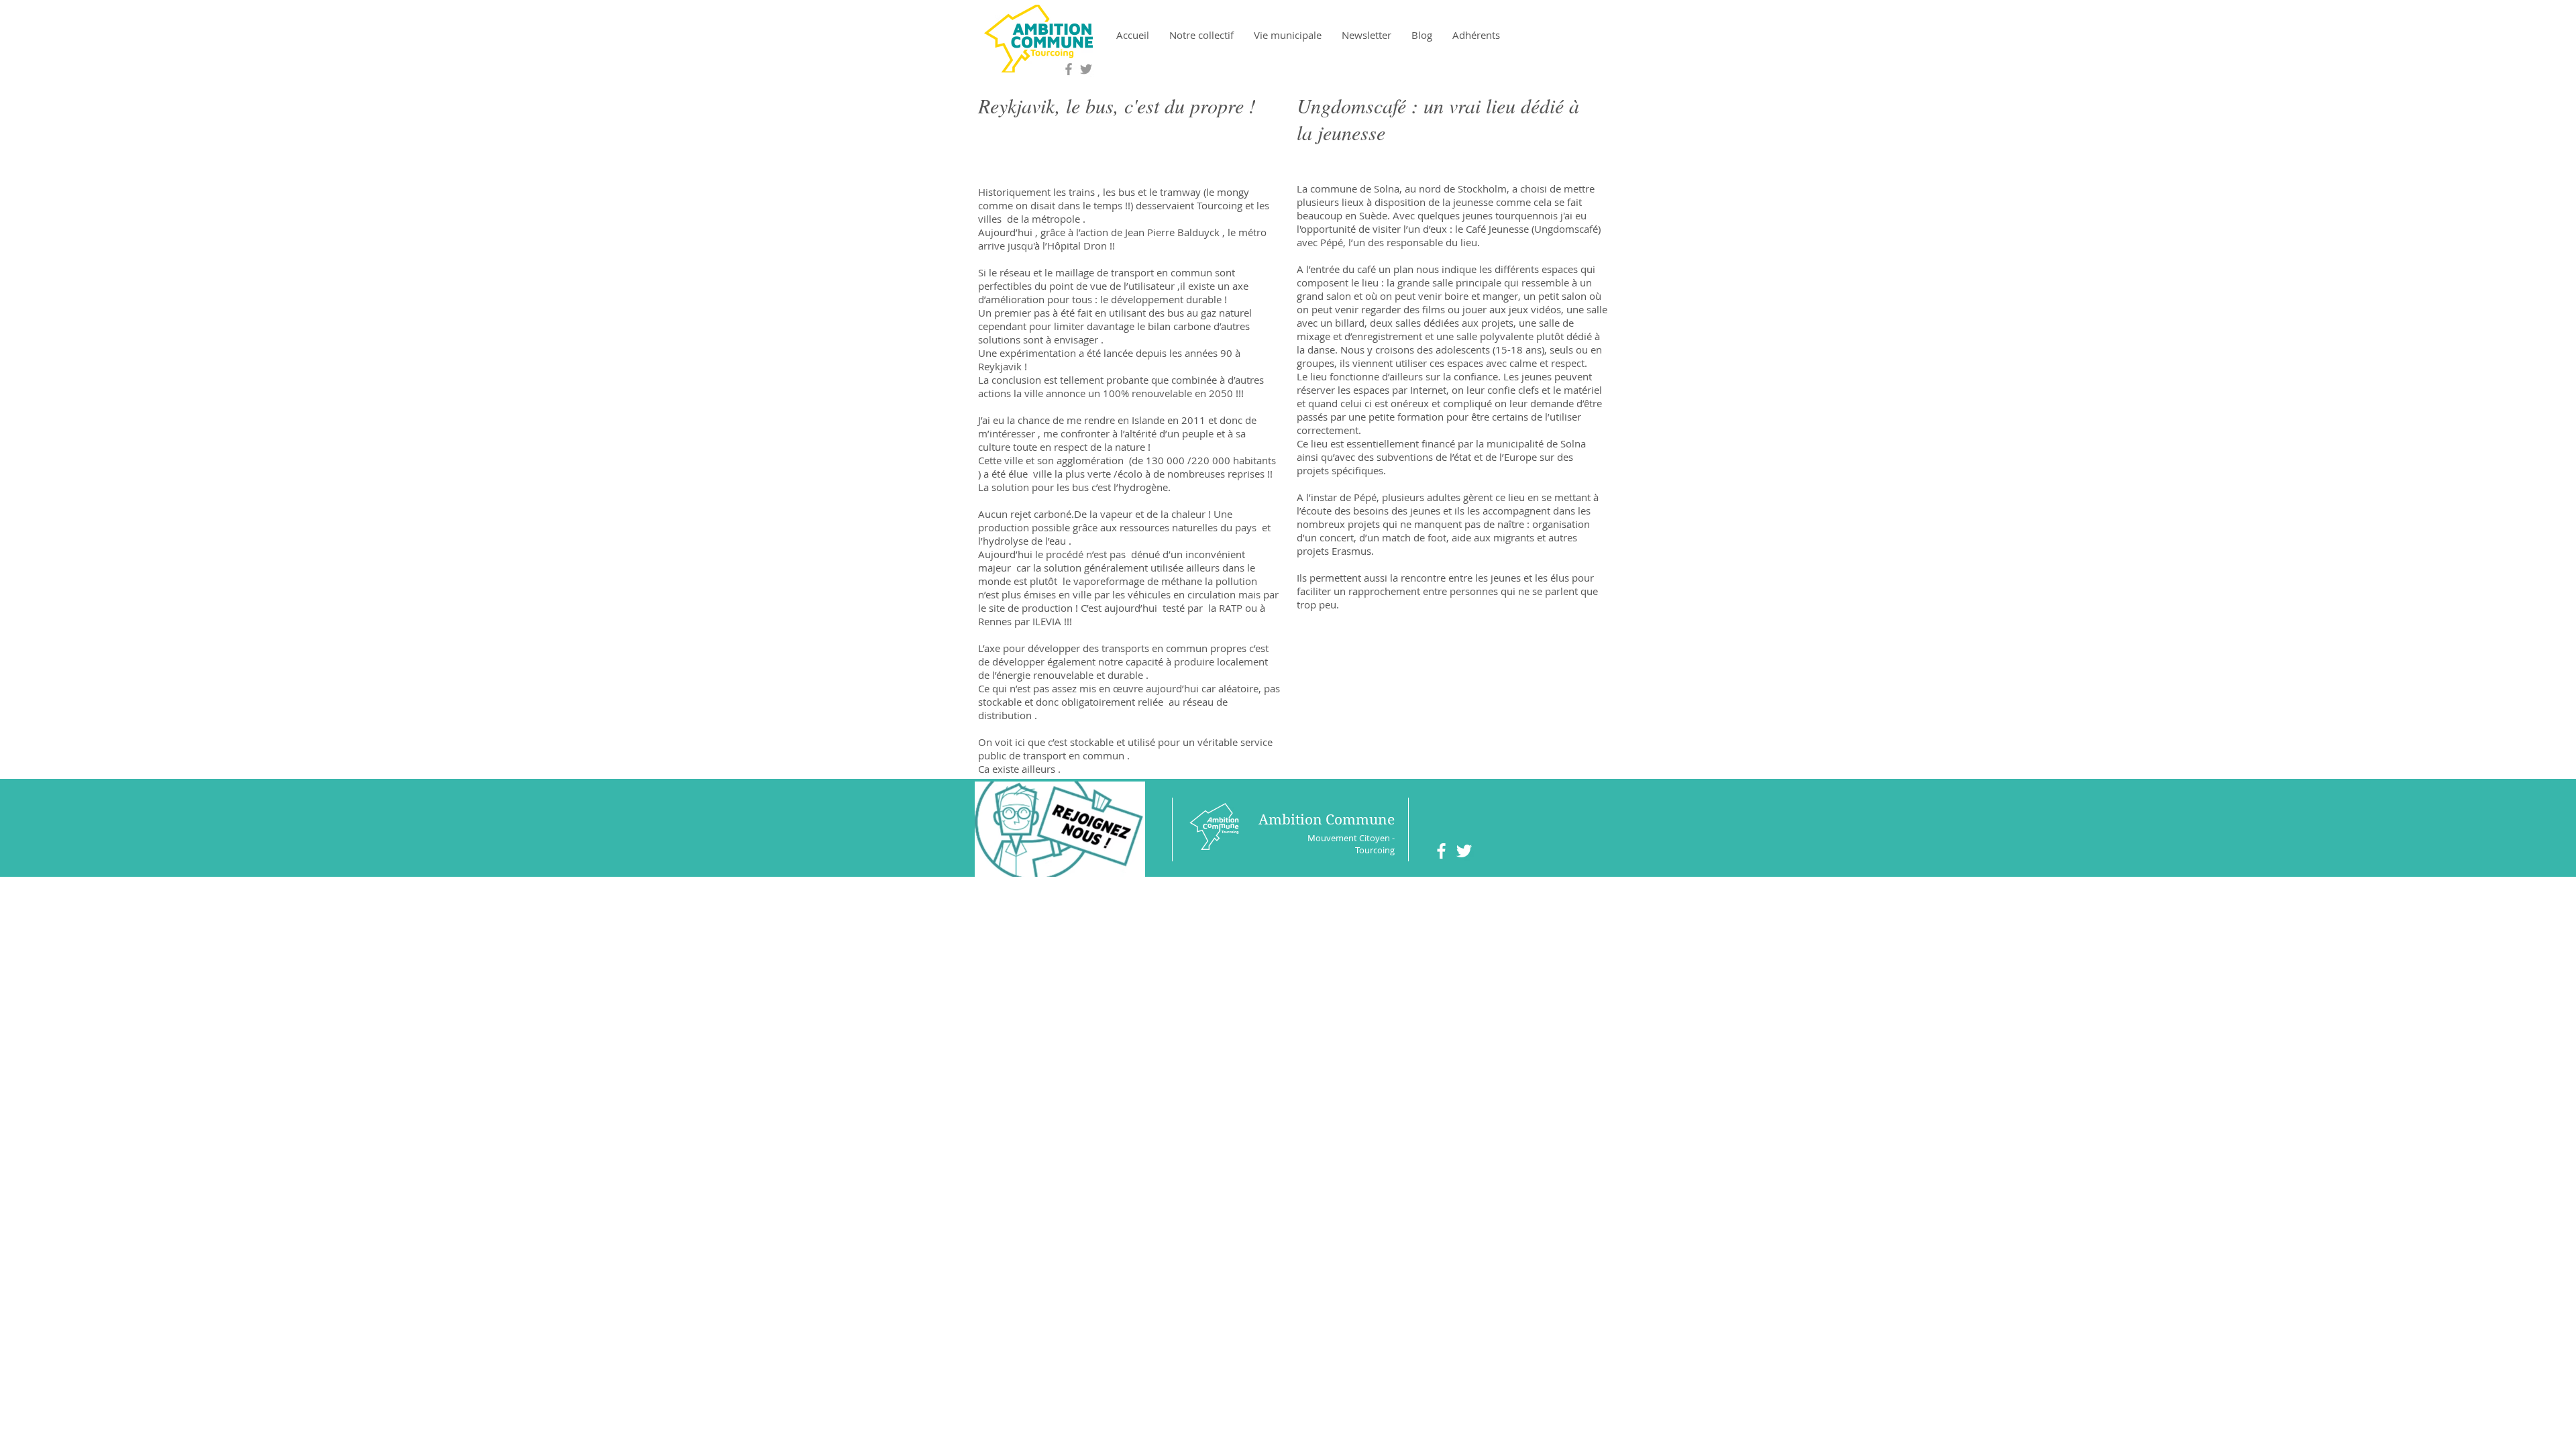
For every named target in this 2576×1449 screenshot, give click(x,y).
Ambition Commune (1327, 820)
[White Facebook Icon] (1441, 851)
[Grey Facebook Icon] (1069, 69)
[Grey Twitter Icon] (1086, 69)
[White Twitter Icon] (1464, 851)
